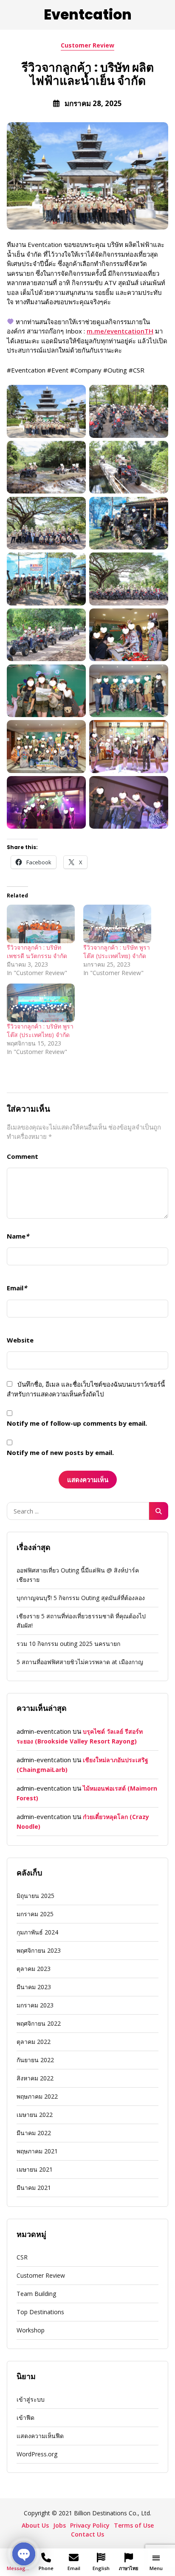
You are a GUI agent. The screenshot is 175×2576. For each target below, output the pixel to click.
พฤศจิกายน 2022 (39, 2023)
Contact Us (87, 2534)
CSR (22, 2257)
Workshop (31, 2330)
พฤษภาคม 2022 (37, 2096)
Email (17, 1288)
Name (18, 1236)
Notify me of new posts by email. (60, 1452)
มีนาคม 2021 (34, 2188)
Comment (23, 1156)
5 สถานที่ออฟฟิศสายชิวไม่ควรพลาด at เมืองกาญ (80, 1662)
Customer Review (87, 45)
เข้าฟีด (25, 2418)
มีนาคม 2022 (34, 2133)
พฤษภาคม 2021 (37, 2151)
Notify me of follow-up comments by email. (77, 1423)
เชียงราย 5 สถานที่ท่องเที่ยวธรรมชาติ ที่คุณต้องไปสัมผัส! (81, 1621)
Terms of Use (134, 2525)
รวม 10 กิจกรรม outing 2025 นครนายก (68, 1644)
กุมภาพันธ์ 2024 (37, 1932)
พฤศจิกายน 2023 (39, 1950)
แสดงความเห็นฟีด (40, 2436)
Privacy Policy (90, 2525)
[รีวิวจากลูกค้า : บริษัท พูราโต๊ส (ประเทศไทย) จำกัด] (117, 924)
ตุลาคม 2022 (34, 2042)
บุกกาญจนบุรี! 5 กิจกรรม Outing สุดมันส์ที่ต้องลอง (81, 1598)
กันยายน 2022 (35, 2060)
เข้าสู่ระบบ (31, 2399)
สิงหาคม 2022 (35, 2078)
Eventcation (88, 15)
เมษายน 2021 (35, 2169)
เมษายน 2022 (35, 2115)
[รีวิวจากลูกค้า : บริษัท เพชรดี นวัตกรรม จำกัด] (41, 924)
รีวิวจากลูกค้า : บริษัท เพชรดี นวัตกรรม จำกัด (37, 952)
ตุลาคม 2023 (34, 1969)
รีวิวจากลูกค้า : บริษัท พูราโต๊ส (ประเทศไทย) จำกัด (117, 952)
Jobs (59, 2525)
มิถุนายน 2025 (35, 1896)
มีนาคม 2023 (34, 1987)
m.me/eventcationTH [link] (120, 331)
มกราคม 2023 (35, 2005)
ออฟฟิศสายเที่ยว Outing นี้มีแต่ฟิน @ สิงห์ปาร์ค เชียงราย (78, 1575)
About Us (35, 2525)
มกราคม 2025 (35, 1914)
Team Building (36, 2294)
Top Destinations (40, 2312)
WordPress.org (37, 2454)
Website (20, 1340)
